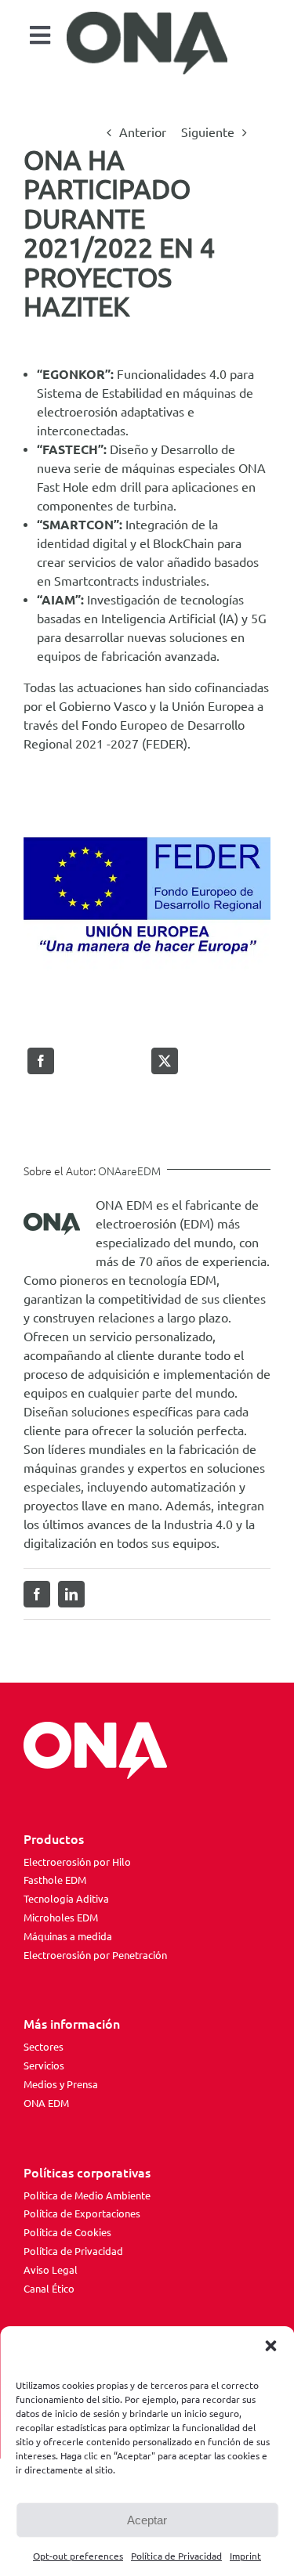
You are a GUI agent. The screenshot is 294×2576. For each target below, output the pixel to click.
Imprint (245, 2556)
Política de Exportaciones (82, 2213)
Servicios (44, 2065)
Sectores (44, 2047)
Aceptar (147, 2520)
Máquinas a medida (68, 1936)
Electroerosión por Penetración (95, 1955)
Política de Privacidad (176, 2556)
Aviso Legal (51, 2270)
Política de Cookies (67, 2232)
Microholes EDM (61, 1918)
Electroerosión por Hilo (77, 1862)
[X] (165, 1061)
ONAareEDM (129, 1171)
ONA (252, 468)
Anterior (143, 132)
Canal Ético (49, 2289)
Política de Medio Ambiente (87, 2195)
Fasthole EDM (55, 1880)
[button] (270, 2346)
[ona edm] (147, 43)
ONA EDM (46, 2103)
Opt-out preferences (78, 2556)
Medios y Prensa (61, 2084)
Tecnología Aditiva (66, 1899)
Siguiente (208, 132)
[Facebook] (41, 1061)
